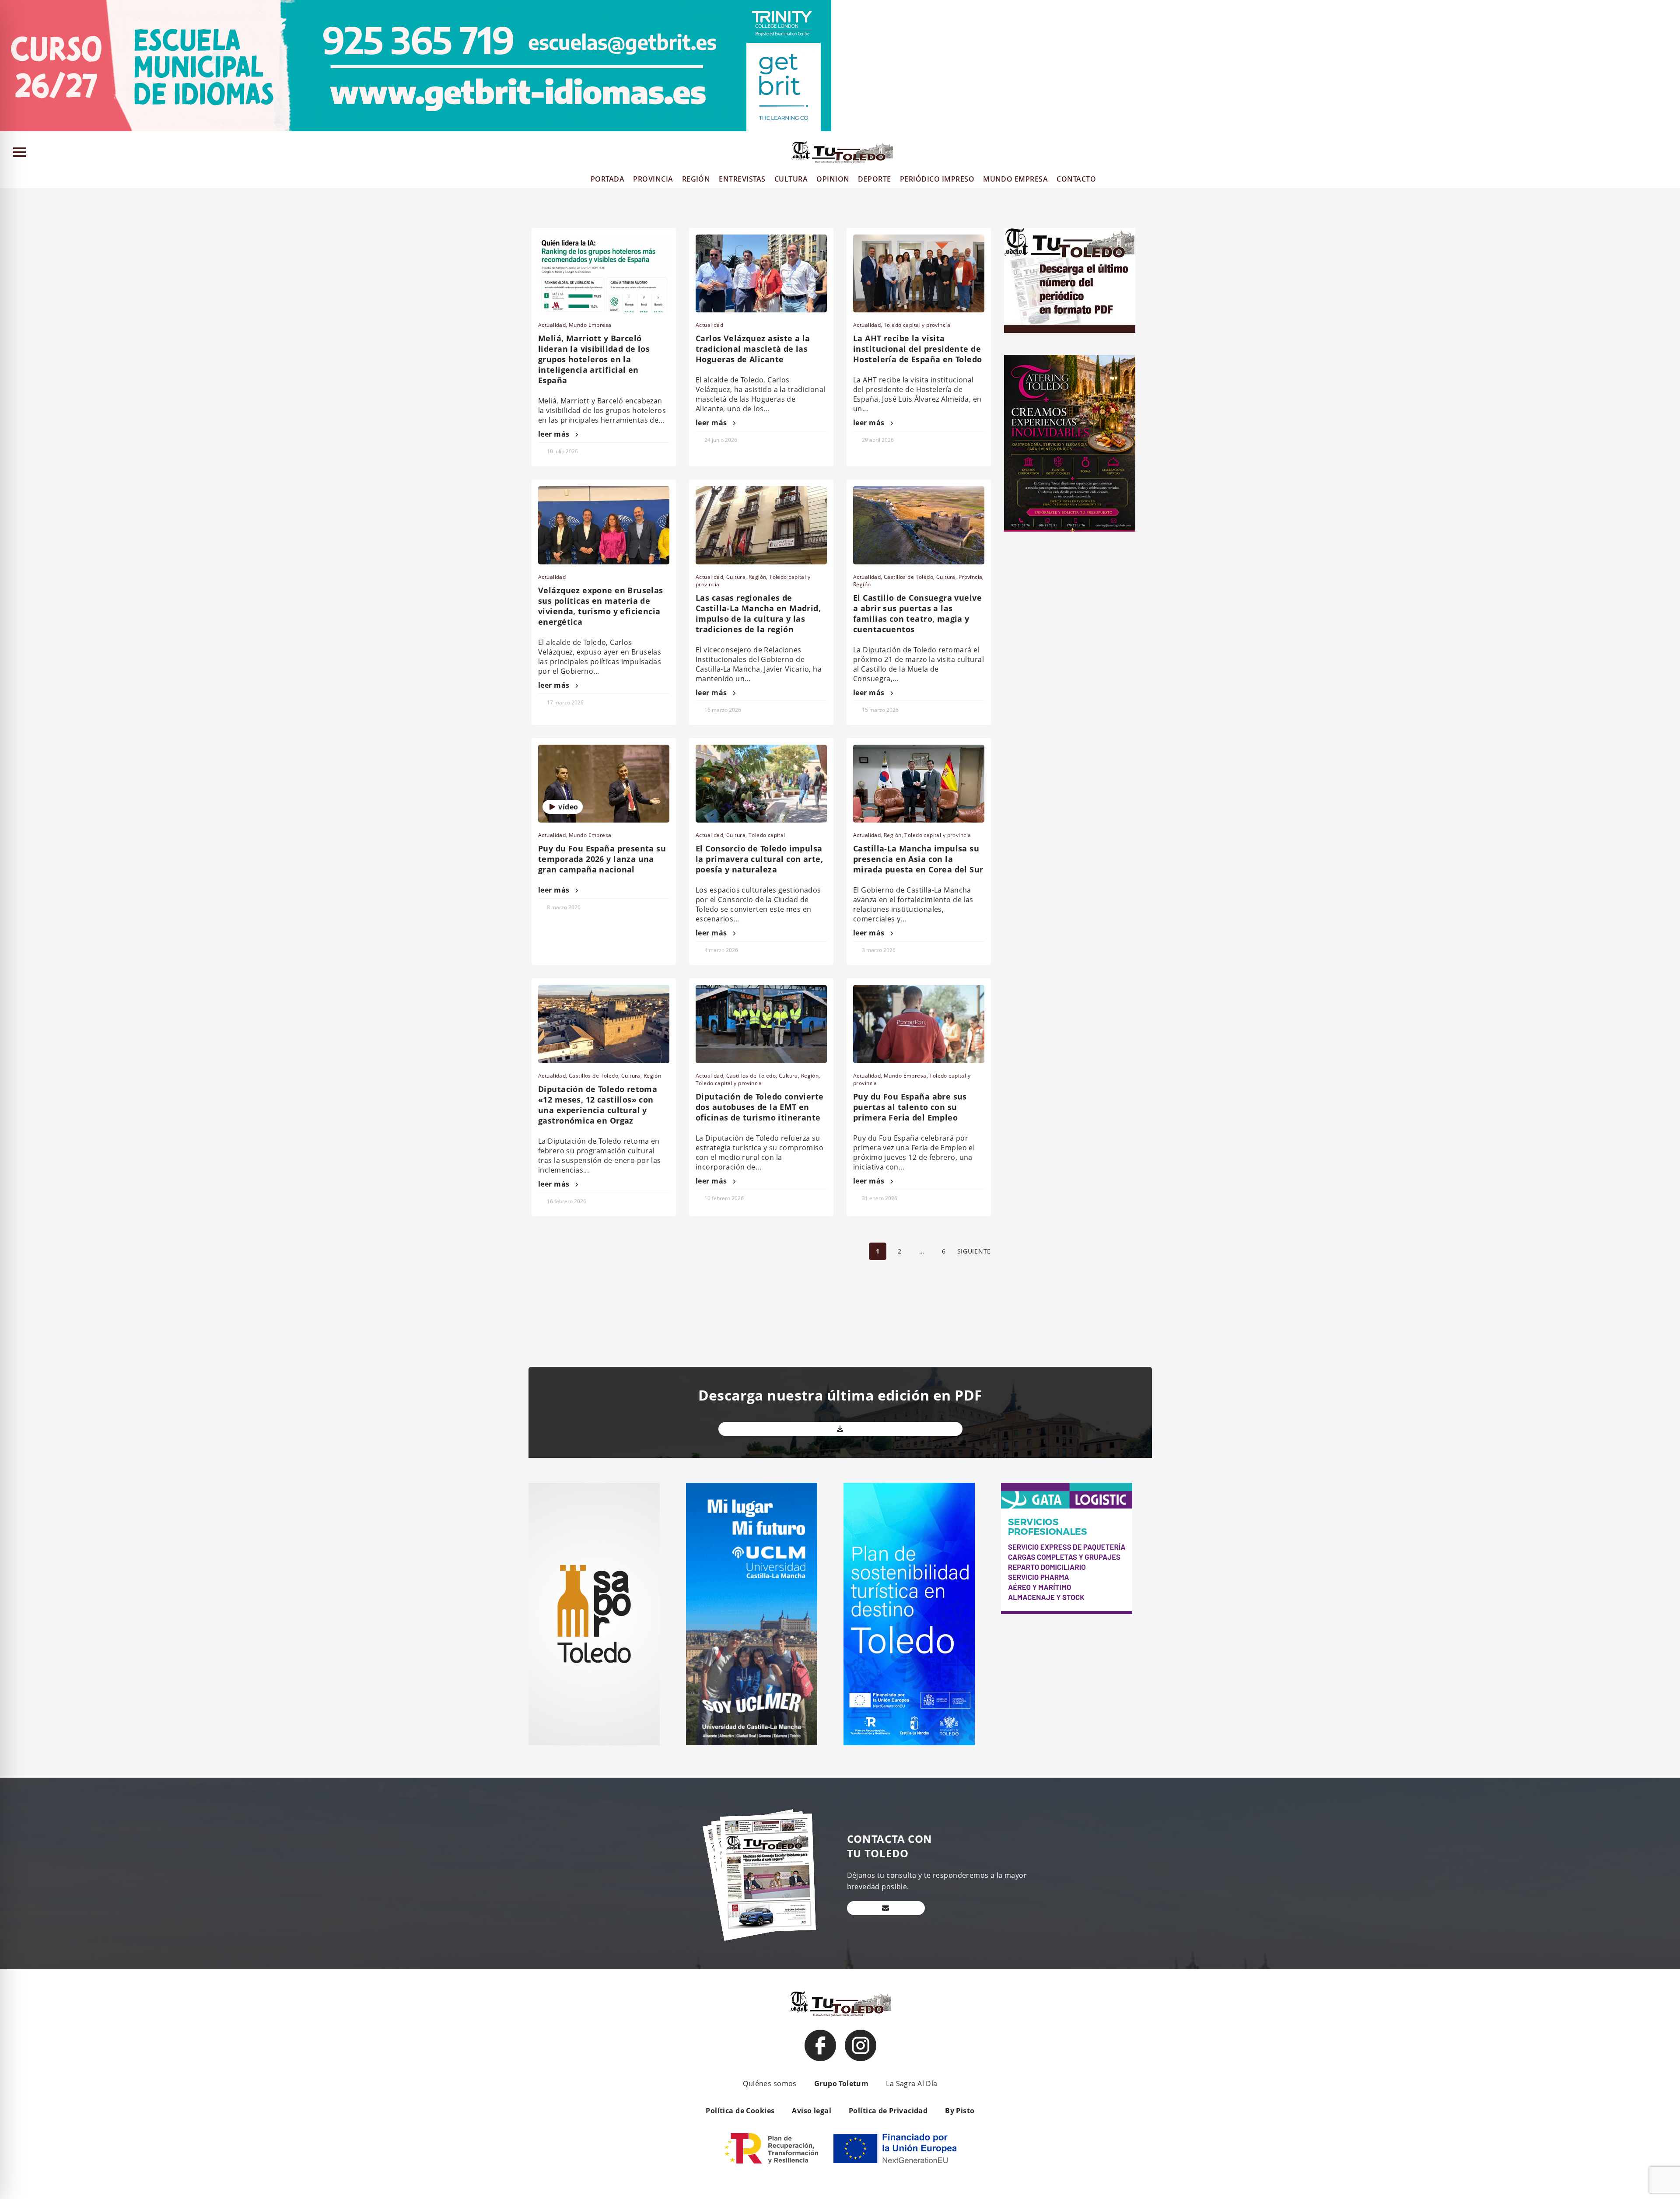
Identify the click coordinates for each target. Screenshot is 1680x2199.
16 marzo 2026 (723, 710)
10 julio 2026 (562, 451)
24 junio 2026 (721, 440)
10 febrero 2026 (724, 1198)
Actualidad (552, 325)
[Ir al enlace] (820, 2045)
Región (758, 577)
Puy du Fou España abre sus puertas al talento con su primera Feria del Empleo (910, 1107)
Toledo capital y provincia (917, 325)
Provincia (971, 577)
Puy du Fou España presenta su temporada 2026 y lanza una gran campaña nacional (602, 859)
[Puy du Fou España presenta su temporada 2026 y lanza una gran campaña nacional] (604, 784)
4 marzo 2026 (721, 950)
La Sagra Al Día (912, 2083)
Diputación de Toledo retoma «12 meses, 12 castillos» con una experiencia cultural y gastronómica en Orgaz (598, 1105)
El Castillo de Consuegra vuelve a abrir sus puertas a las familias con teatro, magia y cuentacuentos (917, 613)
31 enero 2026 (880, 1198)
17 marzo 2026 (565, 702)
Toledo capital (767, 835)
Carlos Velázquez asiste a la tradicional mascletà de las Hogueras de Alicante (753, 349)
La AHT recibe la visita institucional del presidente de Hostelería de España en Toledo (918, 349)
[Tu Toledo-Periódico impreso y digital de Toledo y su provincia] (842, 152)
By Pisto (960, 2111)
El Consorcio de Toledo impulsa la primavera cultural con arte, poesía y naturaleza (759, 859)
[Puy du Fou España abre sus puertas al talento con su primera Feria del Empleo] (919, 1024)
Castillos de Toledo (908, 577)
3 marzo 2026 (879, 950)
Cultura (736, 577)
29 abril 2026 (878, 440)
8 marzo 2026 (564, 907)
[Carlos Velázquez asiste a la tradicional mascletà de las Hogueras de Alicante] (761, 273)
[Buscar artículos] (1669, 154)
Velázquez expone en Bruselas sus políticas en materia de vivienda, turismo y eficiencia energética (601, 606)
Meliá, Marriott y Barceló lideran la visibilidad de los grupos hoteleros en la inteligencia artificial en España (594, 359)
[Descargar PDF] (840, 1429)
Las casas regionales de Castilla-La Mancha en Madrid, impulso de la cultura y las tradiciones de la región (758, 613)
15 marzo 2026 (880, 710)
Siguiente (974, 1251)
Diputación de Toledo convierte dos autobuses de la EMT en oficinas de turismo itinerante (760, 1107)
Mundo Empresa (590, 325)
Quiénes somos (770, 2083)
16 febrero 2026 (567, 1201)
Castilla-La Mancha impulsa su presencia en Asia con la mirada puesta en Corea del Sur (918, 859)
